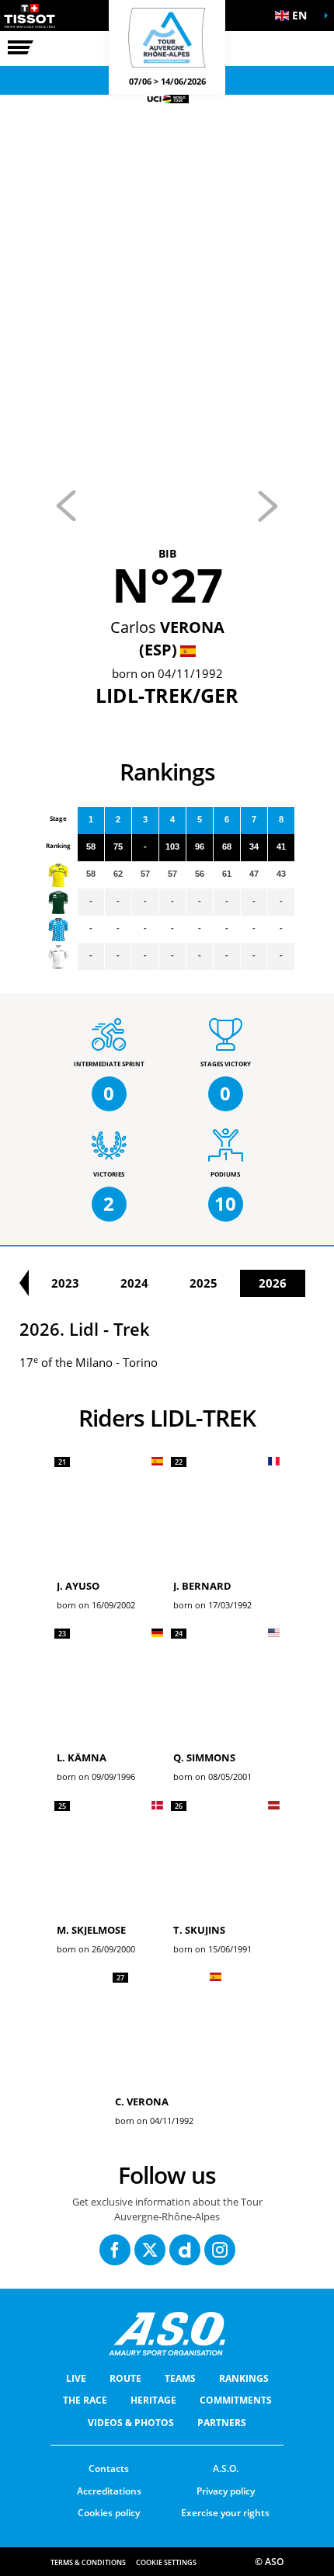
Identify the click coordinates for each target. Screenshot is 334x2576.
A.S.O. (226, 2468)
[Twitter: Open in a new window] (150, 2250)
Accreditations (109, 2491)
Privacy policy (226, 2491)
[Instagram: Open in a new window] (220, 2250)
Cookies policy (109, 2513)
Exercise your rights (225, 2513)
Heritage (153, 2400)
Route (125, 2378)
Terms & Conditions (88, 2562)
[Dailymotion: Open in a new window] (185, 2250)
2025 (204, 1283)
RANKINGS (244, 2378)
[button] (295, 16)
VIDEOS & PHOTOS (131, 2423)
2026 (273, 1283)
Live (76, 2378)
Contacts (109, 2468)
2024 (134, 1283)
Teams (180, 2378)
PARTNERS (222, 2423)
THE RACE (85, 2400)
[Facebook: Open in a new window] (115, 2250)
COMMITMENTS (236, 2400)
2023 (65, 1283)
